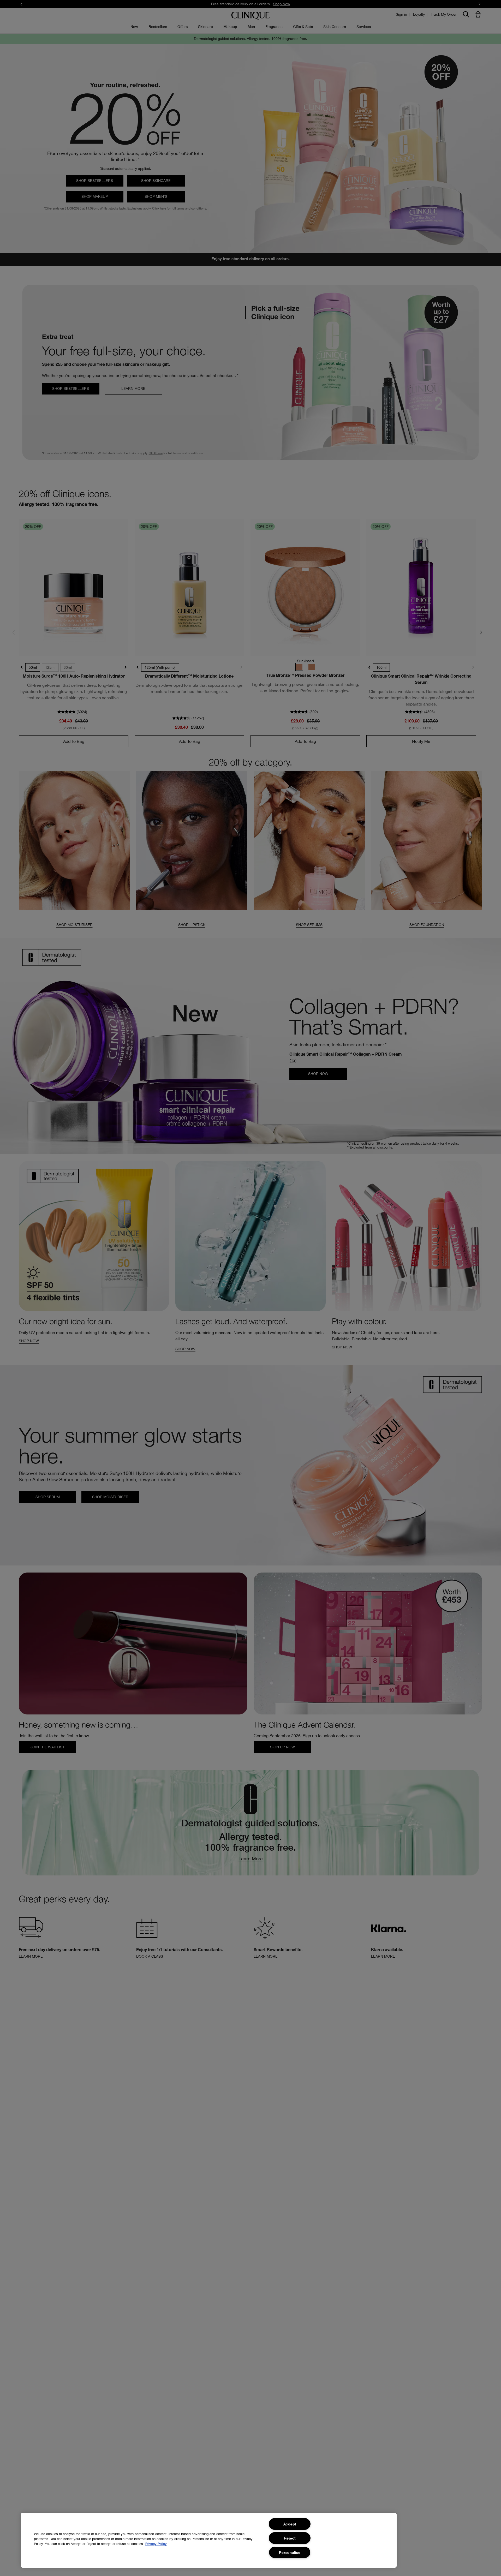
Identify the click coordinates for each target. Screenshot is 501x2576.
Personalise (290, 2552)
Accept (290, 2524)
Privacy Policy (156, 2544)
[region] (209, 2540)
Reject (290, 2538)
